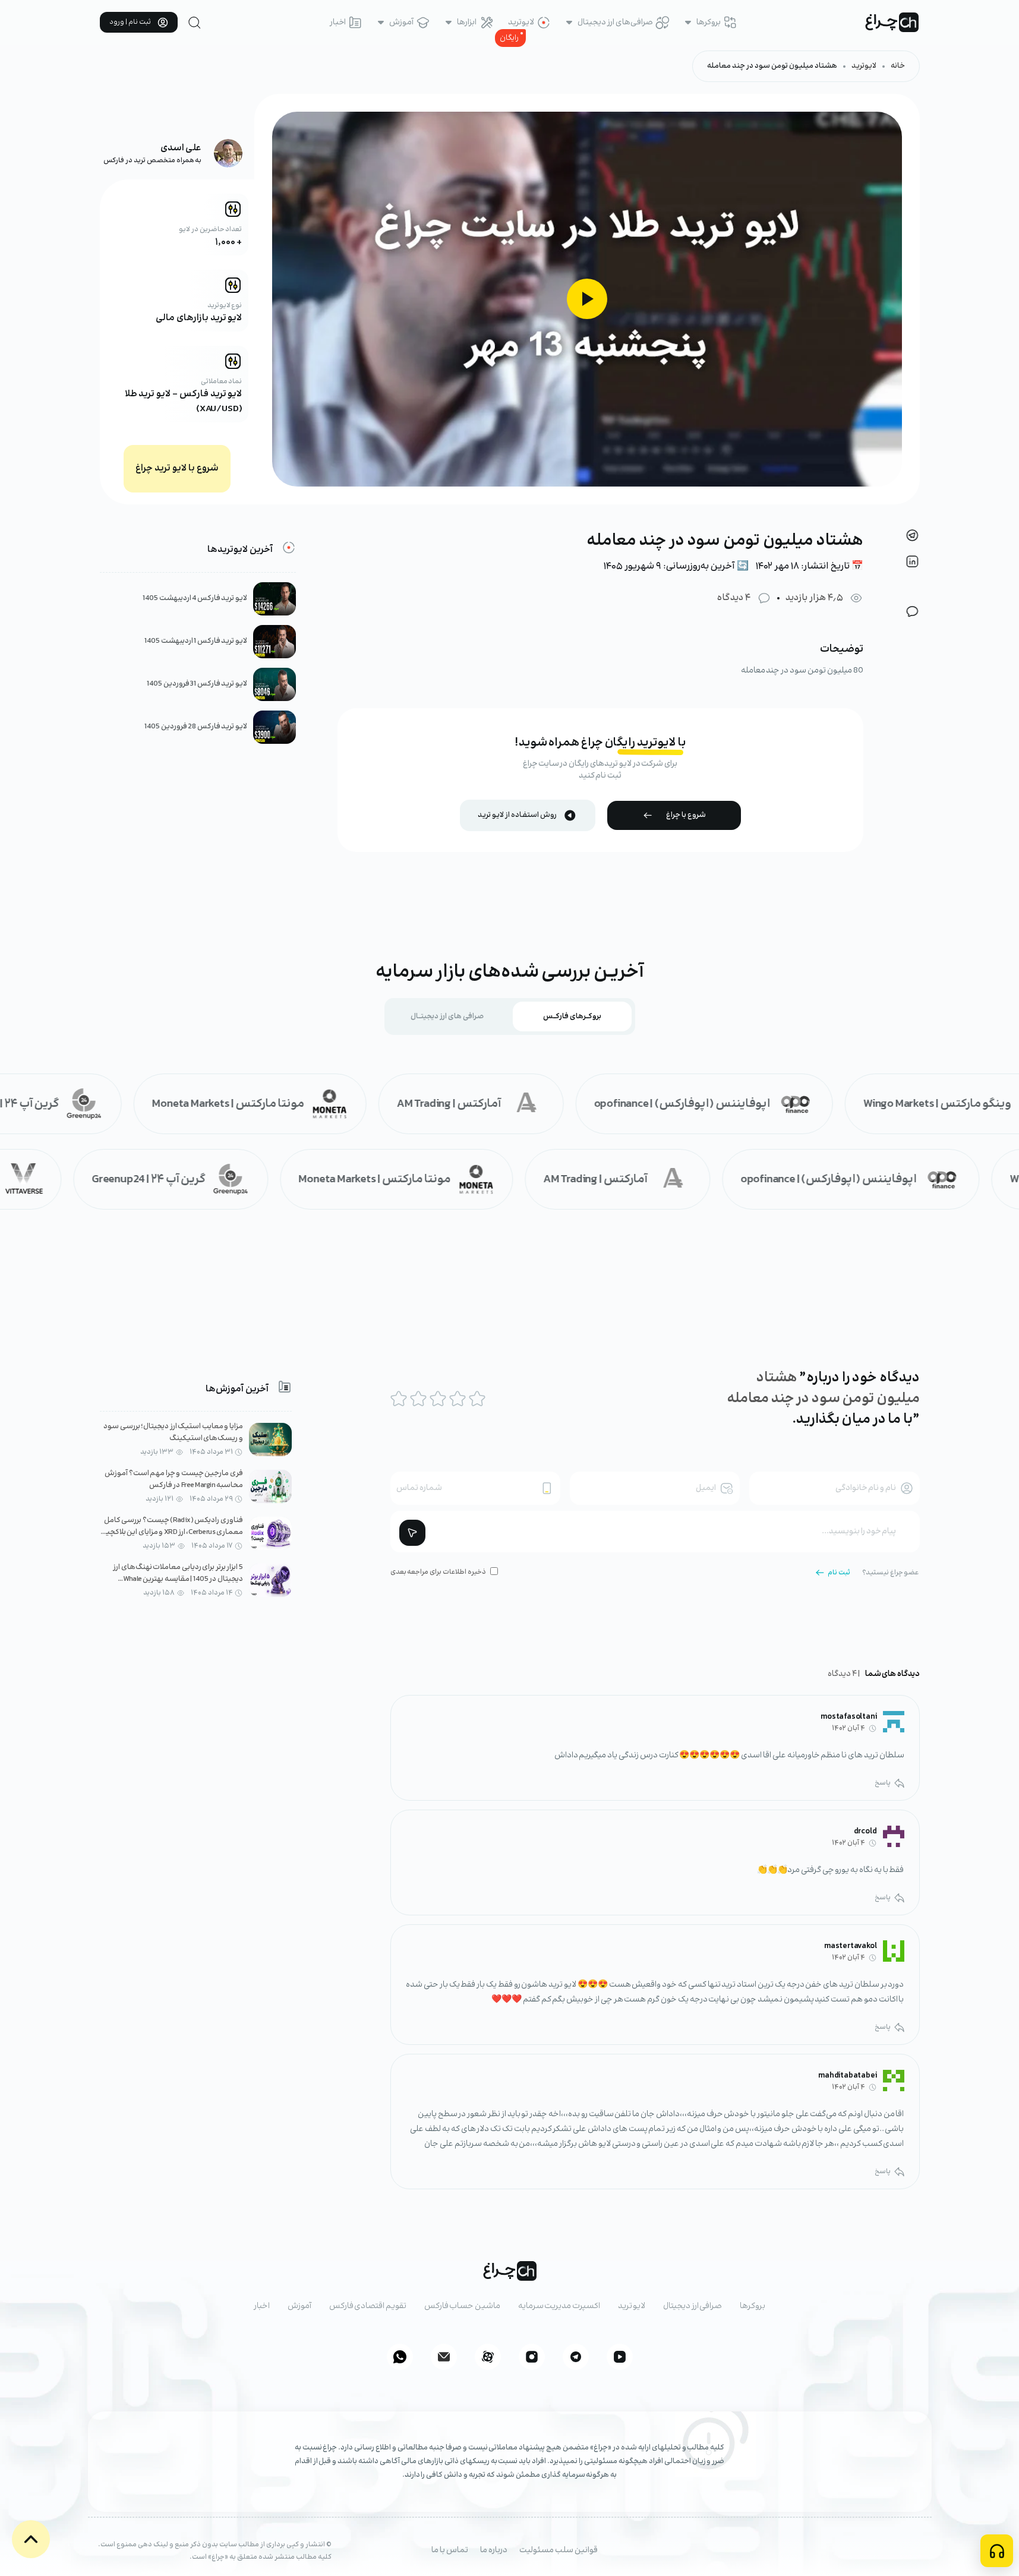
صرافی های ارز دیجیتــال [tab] (447, 1016)
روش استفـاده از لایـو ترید (517, 815)
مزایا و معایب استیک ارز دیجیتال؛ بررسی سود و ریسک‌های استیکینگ (173, 1433)
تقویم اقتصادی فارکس (368, 2306)
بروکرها (709, 23)
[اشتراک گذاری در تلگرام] (912, 535)
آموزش (401, 23)
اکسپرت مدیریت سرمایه (559, 2306)
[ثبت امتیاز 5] (477, 1399)
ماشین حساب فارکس (462, 2306)
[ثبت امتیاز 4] (458, 1399)
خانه (898, 66)
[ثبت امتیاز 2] (418, 1399)
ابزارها (467, 23)
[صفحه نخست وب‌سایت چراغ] (892, 22)
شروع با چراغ (686, 815)
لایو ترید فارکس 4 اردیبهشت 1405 (195, 599)
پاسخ (883, 1783)
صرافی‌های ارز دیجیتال (615, 23)
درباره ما (494, 2550)
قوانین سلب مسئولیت (559, 2550)
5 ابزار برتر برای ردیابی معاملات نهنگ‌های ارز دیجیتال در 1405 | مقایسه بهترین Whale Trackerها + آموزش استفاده (178, 1579)
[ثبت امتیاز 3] (438, 1399)
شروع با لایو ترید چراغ (177, 468)
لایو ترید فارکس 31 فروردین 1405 (197, 684)
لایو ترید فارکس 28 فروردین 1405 (196, 727)
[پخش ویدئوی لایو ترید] (587, 299)
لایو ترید (632, 2306)
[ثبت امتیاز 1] (399, 1399)
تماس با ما (450, 2550)
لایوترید (521, 23)
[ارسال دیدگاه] (412, 1533)
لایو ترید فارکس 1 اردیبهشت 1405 (196, 641)
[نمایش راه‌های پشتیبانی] (997, 2551)
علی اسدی (181, 148)
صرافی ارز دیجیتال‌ (693, 2306)
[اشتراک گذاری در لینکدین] (912, 561)
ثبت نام (839, 1573)
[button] (31, 2539)
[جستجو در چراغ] (195, 23)
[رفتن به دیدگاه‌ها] (912, 611)
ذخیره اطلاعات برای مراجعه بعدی (438, 1572)
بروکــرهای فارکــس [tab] (572, 1016)
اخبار (338, 23)
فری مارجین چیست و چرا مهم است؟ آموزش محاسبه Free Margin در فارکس (174, 1480)
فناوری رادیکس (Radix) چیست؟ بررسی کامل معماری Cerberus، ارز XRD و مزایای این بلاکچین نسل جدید (172, 1532)
